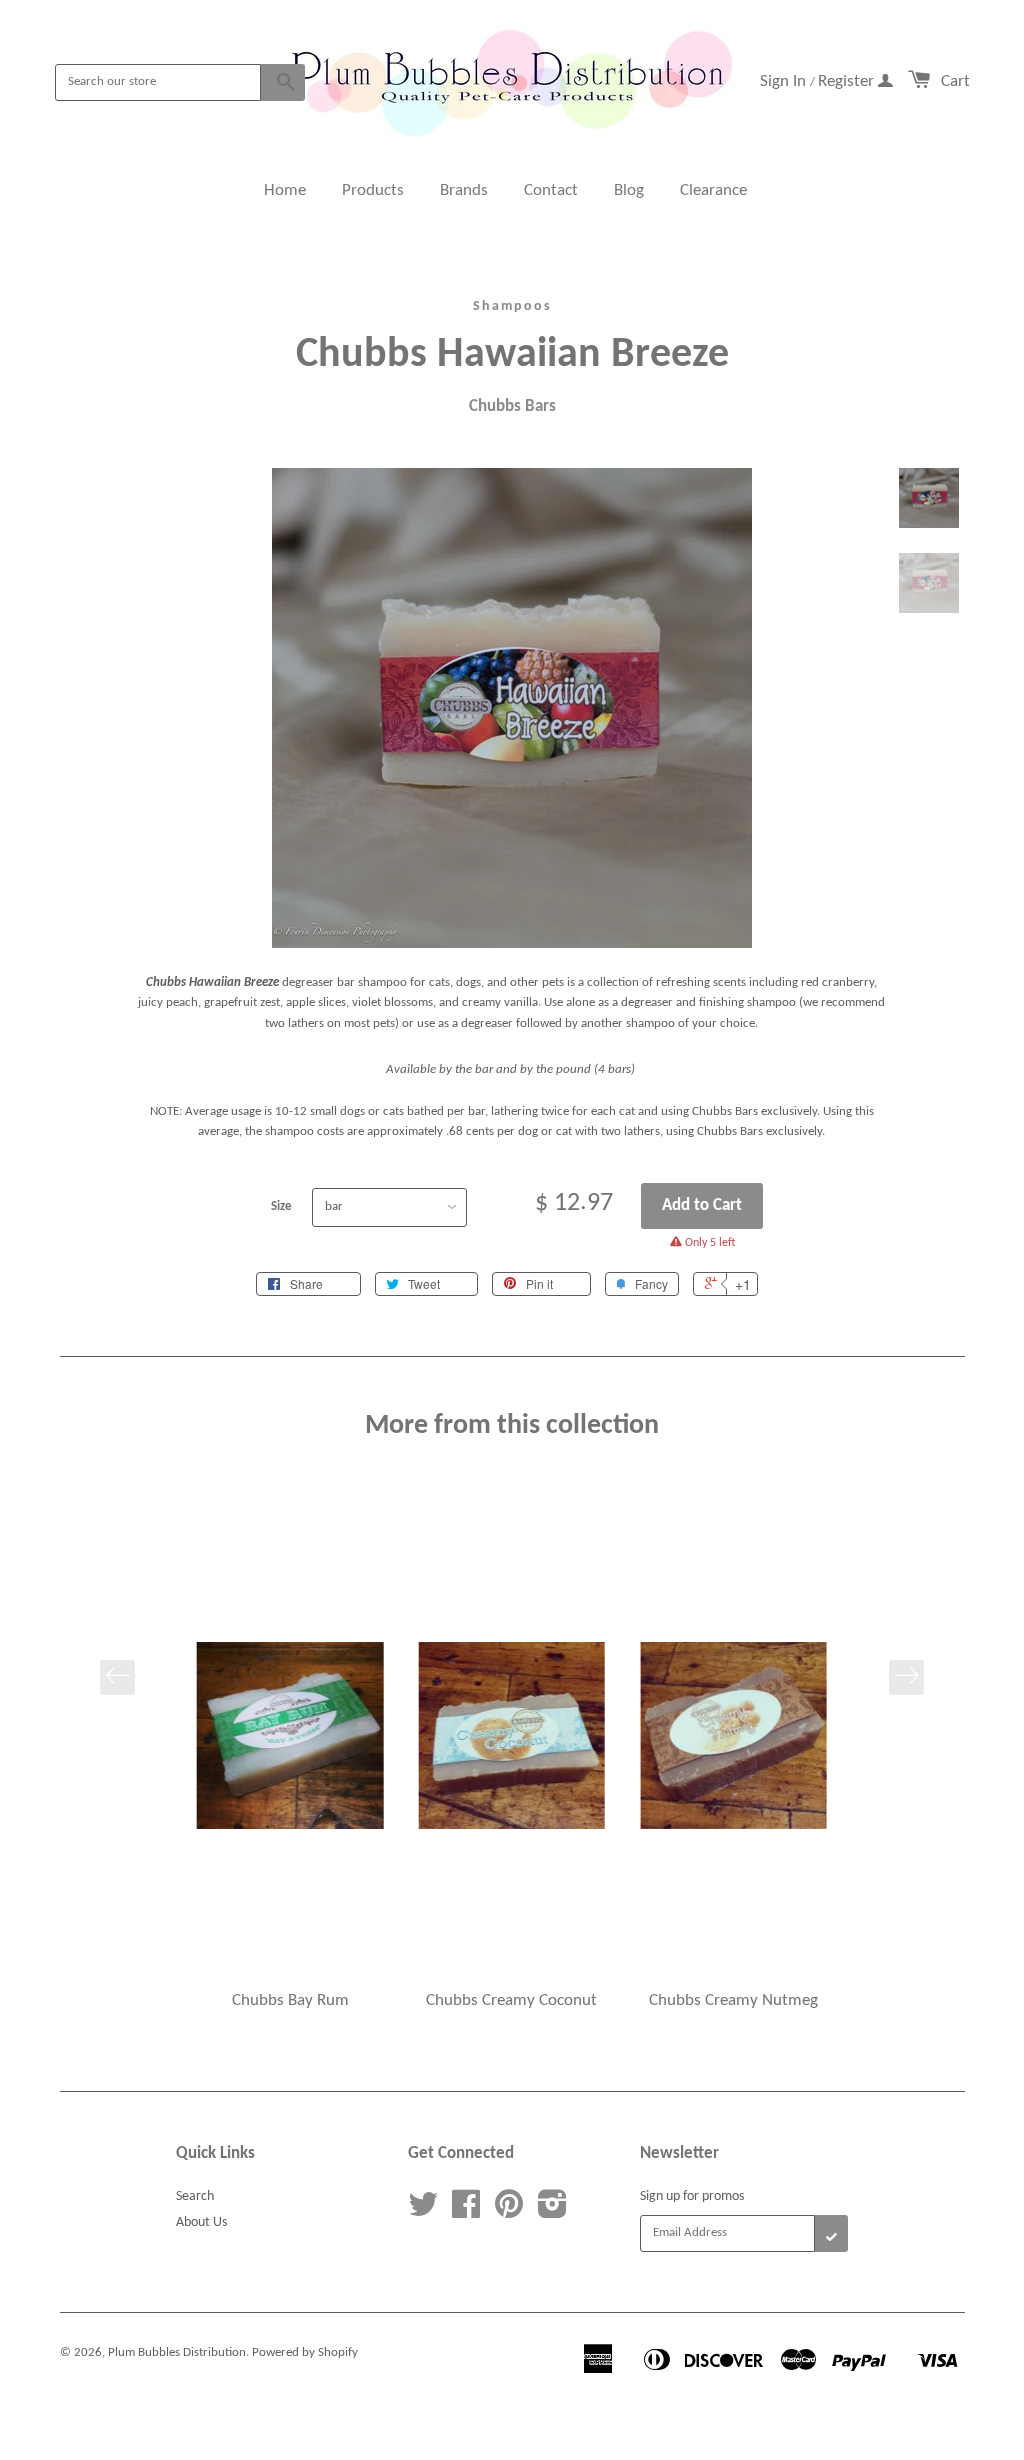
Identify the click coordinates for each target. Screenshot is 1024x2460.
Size (281, 1206)
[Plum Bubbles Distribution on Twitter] (423, 2212)
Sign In (785, 81)
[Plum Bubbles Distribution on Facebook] (466, 2212)
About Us (201, 2222)
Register (848, 81)
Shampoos (512, 306)
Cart (955, 81)
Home (285, 190)
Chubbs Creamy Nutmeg (733, 2000)
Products (373, 190)
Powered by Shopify (305, 2352)
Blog (629, 190)
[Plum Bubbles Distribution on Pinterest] (509, 2212)
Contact (551, 190)
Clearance (713, 190)
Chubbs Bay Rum (290, 2000)
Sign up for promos (692, 2196)
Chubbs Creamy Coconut (511, 2000)
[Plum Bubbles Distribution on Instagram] (552, 2212)
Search (195, 2196)
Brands (464, 190)
